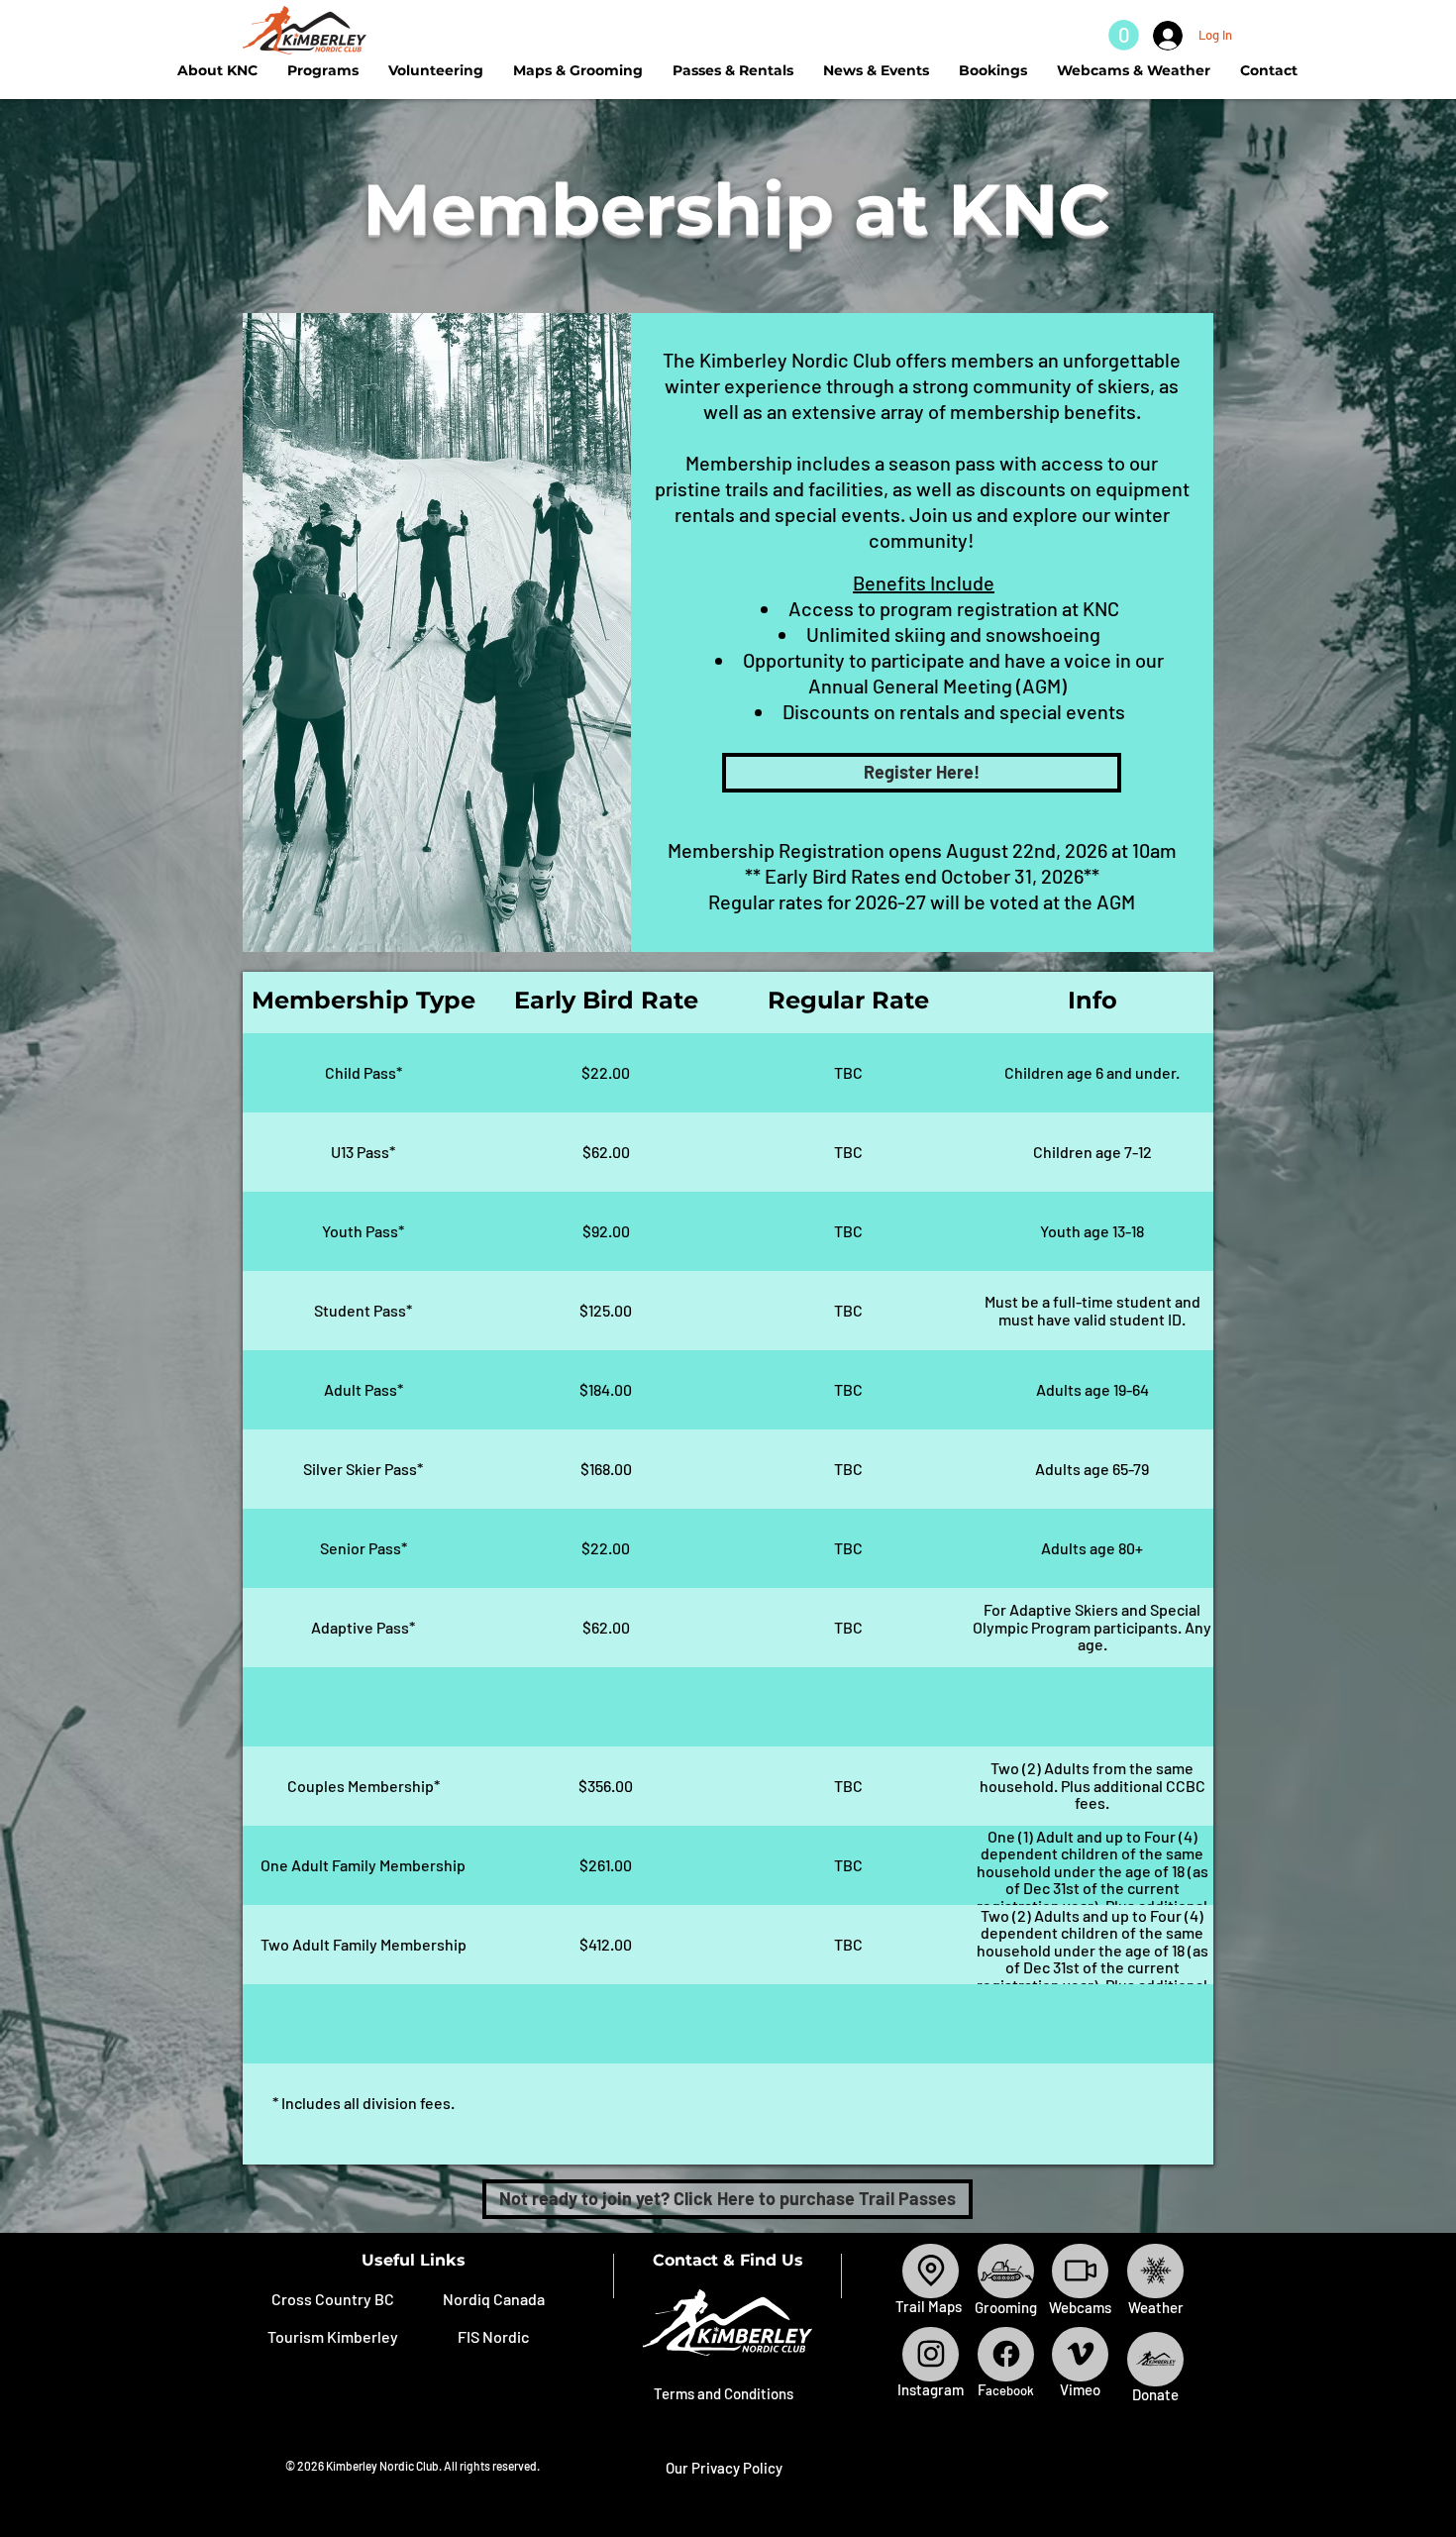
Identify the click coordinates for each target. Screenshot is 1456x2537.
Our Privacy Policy (724, 2468)
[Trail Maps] (931, 2271)
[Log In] (1163, 36)
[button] (1124, 35)
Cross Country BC (333, 2299)
